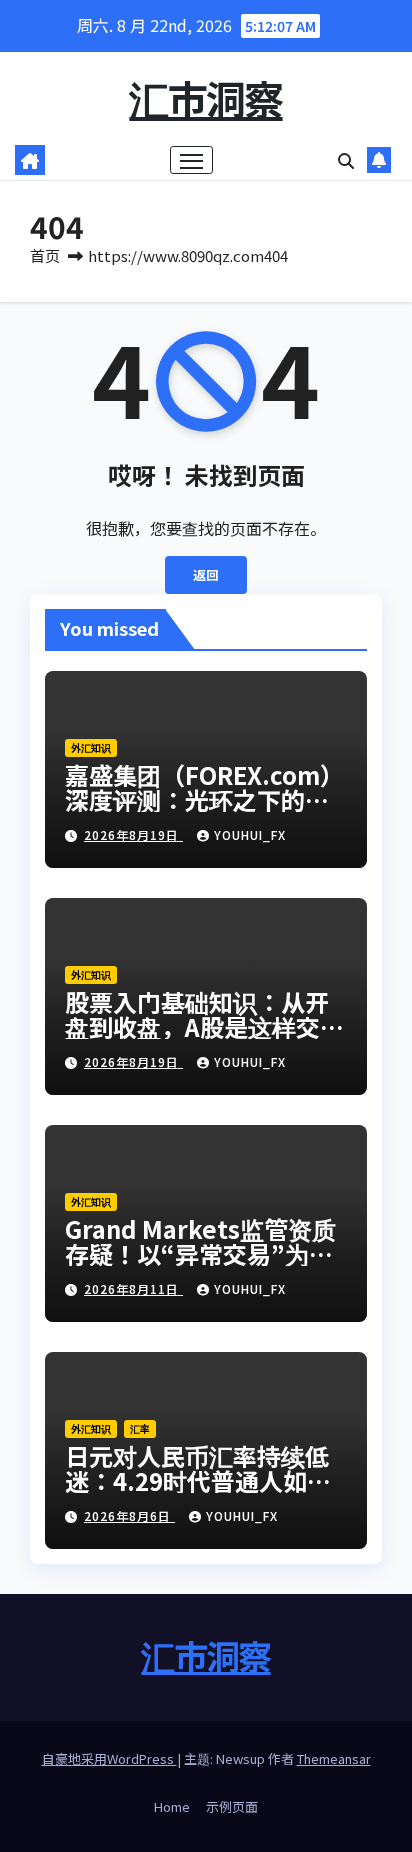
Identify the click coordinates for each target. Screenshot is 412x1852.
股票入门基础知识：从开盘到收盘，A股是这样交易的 (204, 1026)
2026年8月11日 (133, 1288)
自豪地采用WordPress (109, 1758)
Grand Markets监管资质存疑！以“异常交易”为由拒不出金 (200, 1253)
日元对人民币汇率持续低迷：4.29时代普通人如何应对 (198, 1480)
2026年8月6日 (129, 1515)
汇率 (140, 1428)
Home (172, 1806)
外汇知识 (91, 747)
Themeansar (334, 1758)
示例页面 (232, 1806)
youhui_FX (250, 834)
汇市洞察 (205, 98)
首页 (45, 255)
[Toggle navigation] (192, 160)
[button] (346, 160)
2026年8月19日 (133, 834)
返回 (206, 574)
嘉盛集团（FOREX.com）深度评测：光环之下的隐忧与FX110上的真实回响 (204, 799)
